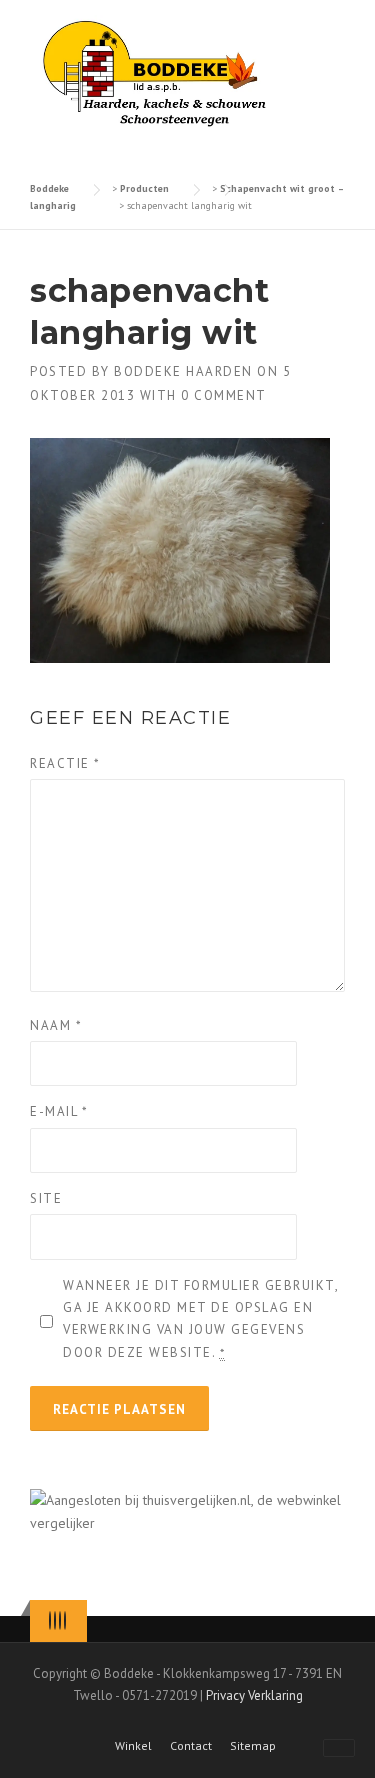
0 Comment (224, 395)
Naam (56, 1025)
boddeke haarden (183, 371)
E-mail (59, 1111)
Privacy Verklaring (254, 1695)
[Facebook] (55, 1620)
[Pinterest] (60, 1620)
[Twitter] (50, 1620)
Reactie (65, 763)
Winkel (133, 1746)
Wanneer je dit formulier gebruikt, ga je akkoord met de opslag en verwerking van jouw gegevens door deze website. (200, 1318)
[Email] (65, 1620)
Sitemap (253, 1746)
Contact (191, 1746)
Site (46, 1198)
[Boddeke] (156, 73)
